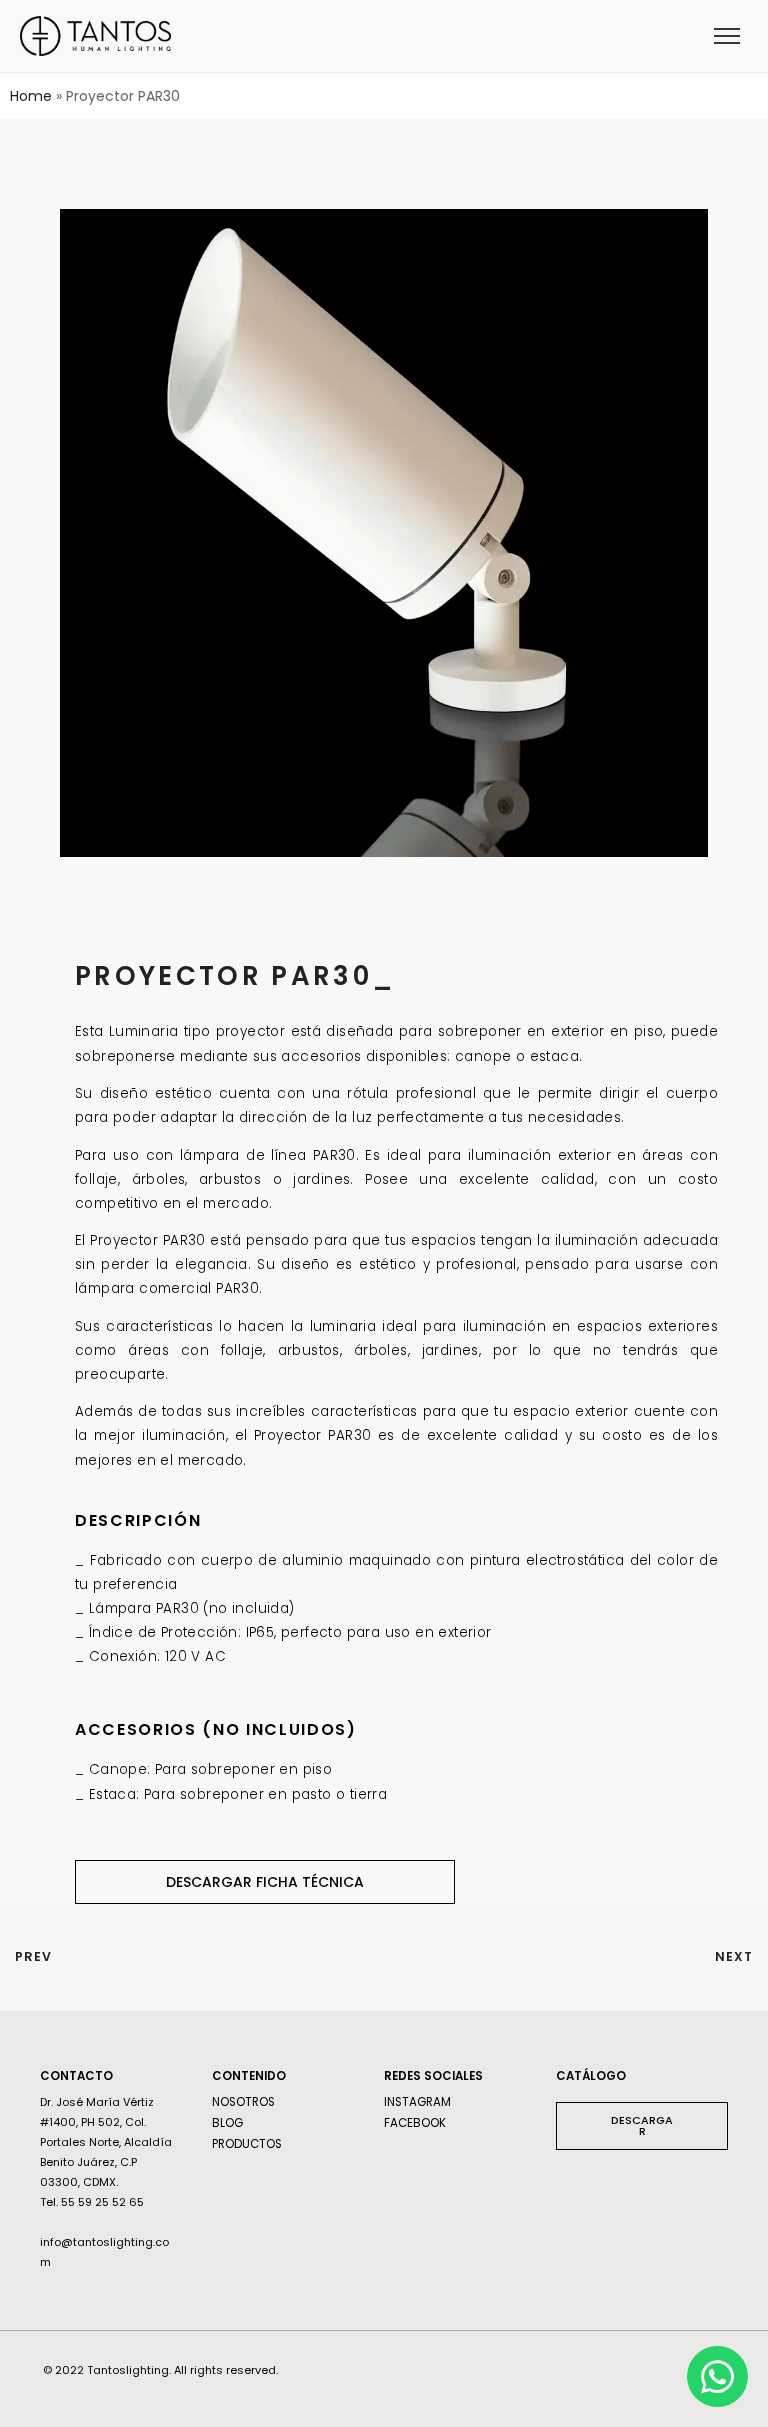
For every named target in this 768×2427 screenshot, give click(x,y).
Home (31, 96)
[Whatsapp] (717, 2376)
